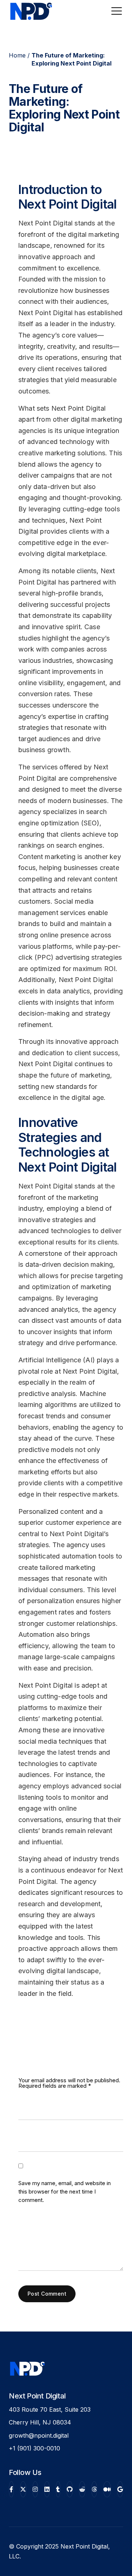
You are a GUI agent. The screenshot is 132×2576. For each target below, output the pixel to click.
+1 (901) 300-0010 (34, 2448)
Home (17, 55)
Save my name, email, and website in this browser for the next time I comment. (65, 2192)
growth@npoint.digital (39, 2435)
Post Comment (47, 2294)
